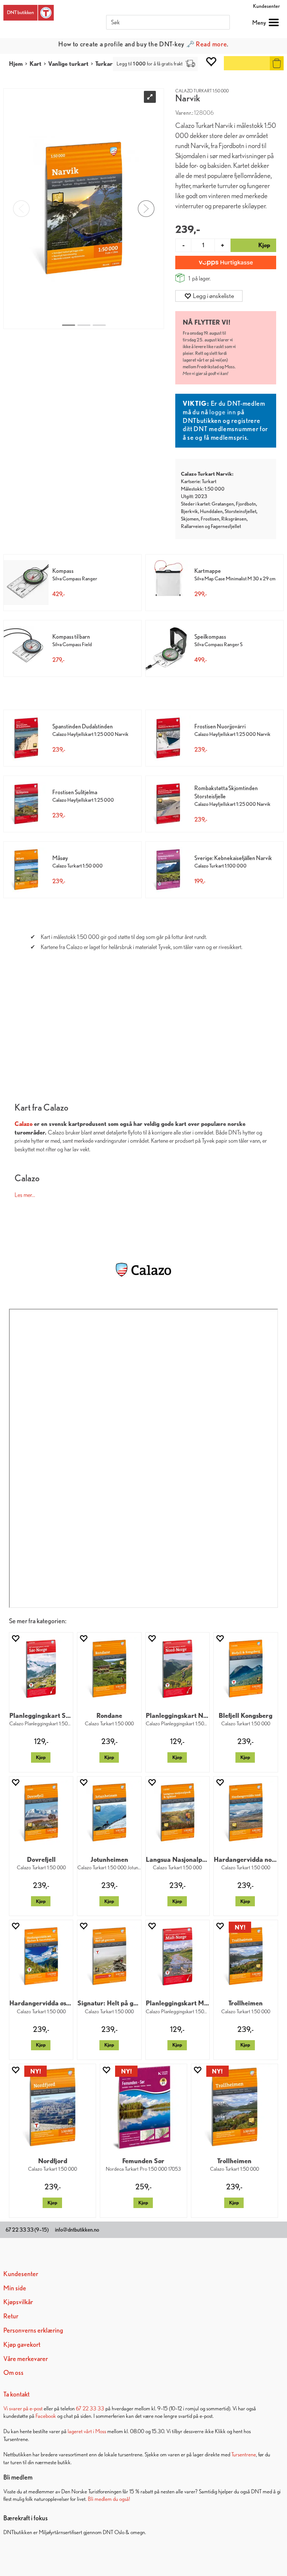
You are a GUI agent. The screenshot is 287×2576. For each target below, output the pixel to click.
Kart (36, 64)
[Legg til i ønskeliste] (15, 1638)
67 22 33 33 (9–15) (27, 2230)
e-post (36, 2408)
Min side (15, 2288)
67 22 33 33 (90, 2408)
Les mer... (25, 1194)
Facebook (46, 2416)
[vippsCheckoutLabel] (226, 262)
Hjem (16, 64)
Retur (11, 2316)
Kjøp (41, 1757)
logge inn (223, 412)
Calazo (24, 1124)
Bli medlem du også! (109, 2499)
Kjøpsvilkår (18, 2302)
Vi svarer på (16, 2408)
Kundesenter (266, 6)
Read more (211, 44)
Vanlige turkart (68, 64)
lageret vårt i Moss (87, 2431)
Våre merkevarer (26, 2359)
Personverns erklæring (33, 2330)
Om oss (13, 2372)
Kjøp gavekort (22, 2344)
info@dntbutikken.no (77, 2230)
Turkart (105, 64)
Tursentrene (244, 2454)
